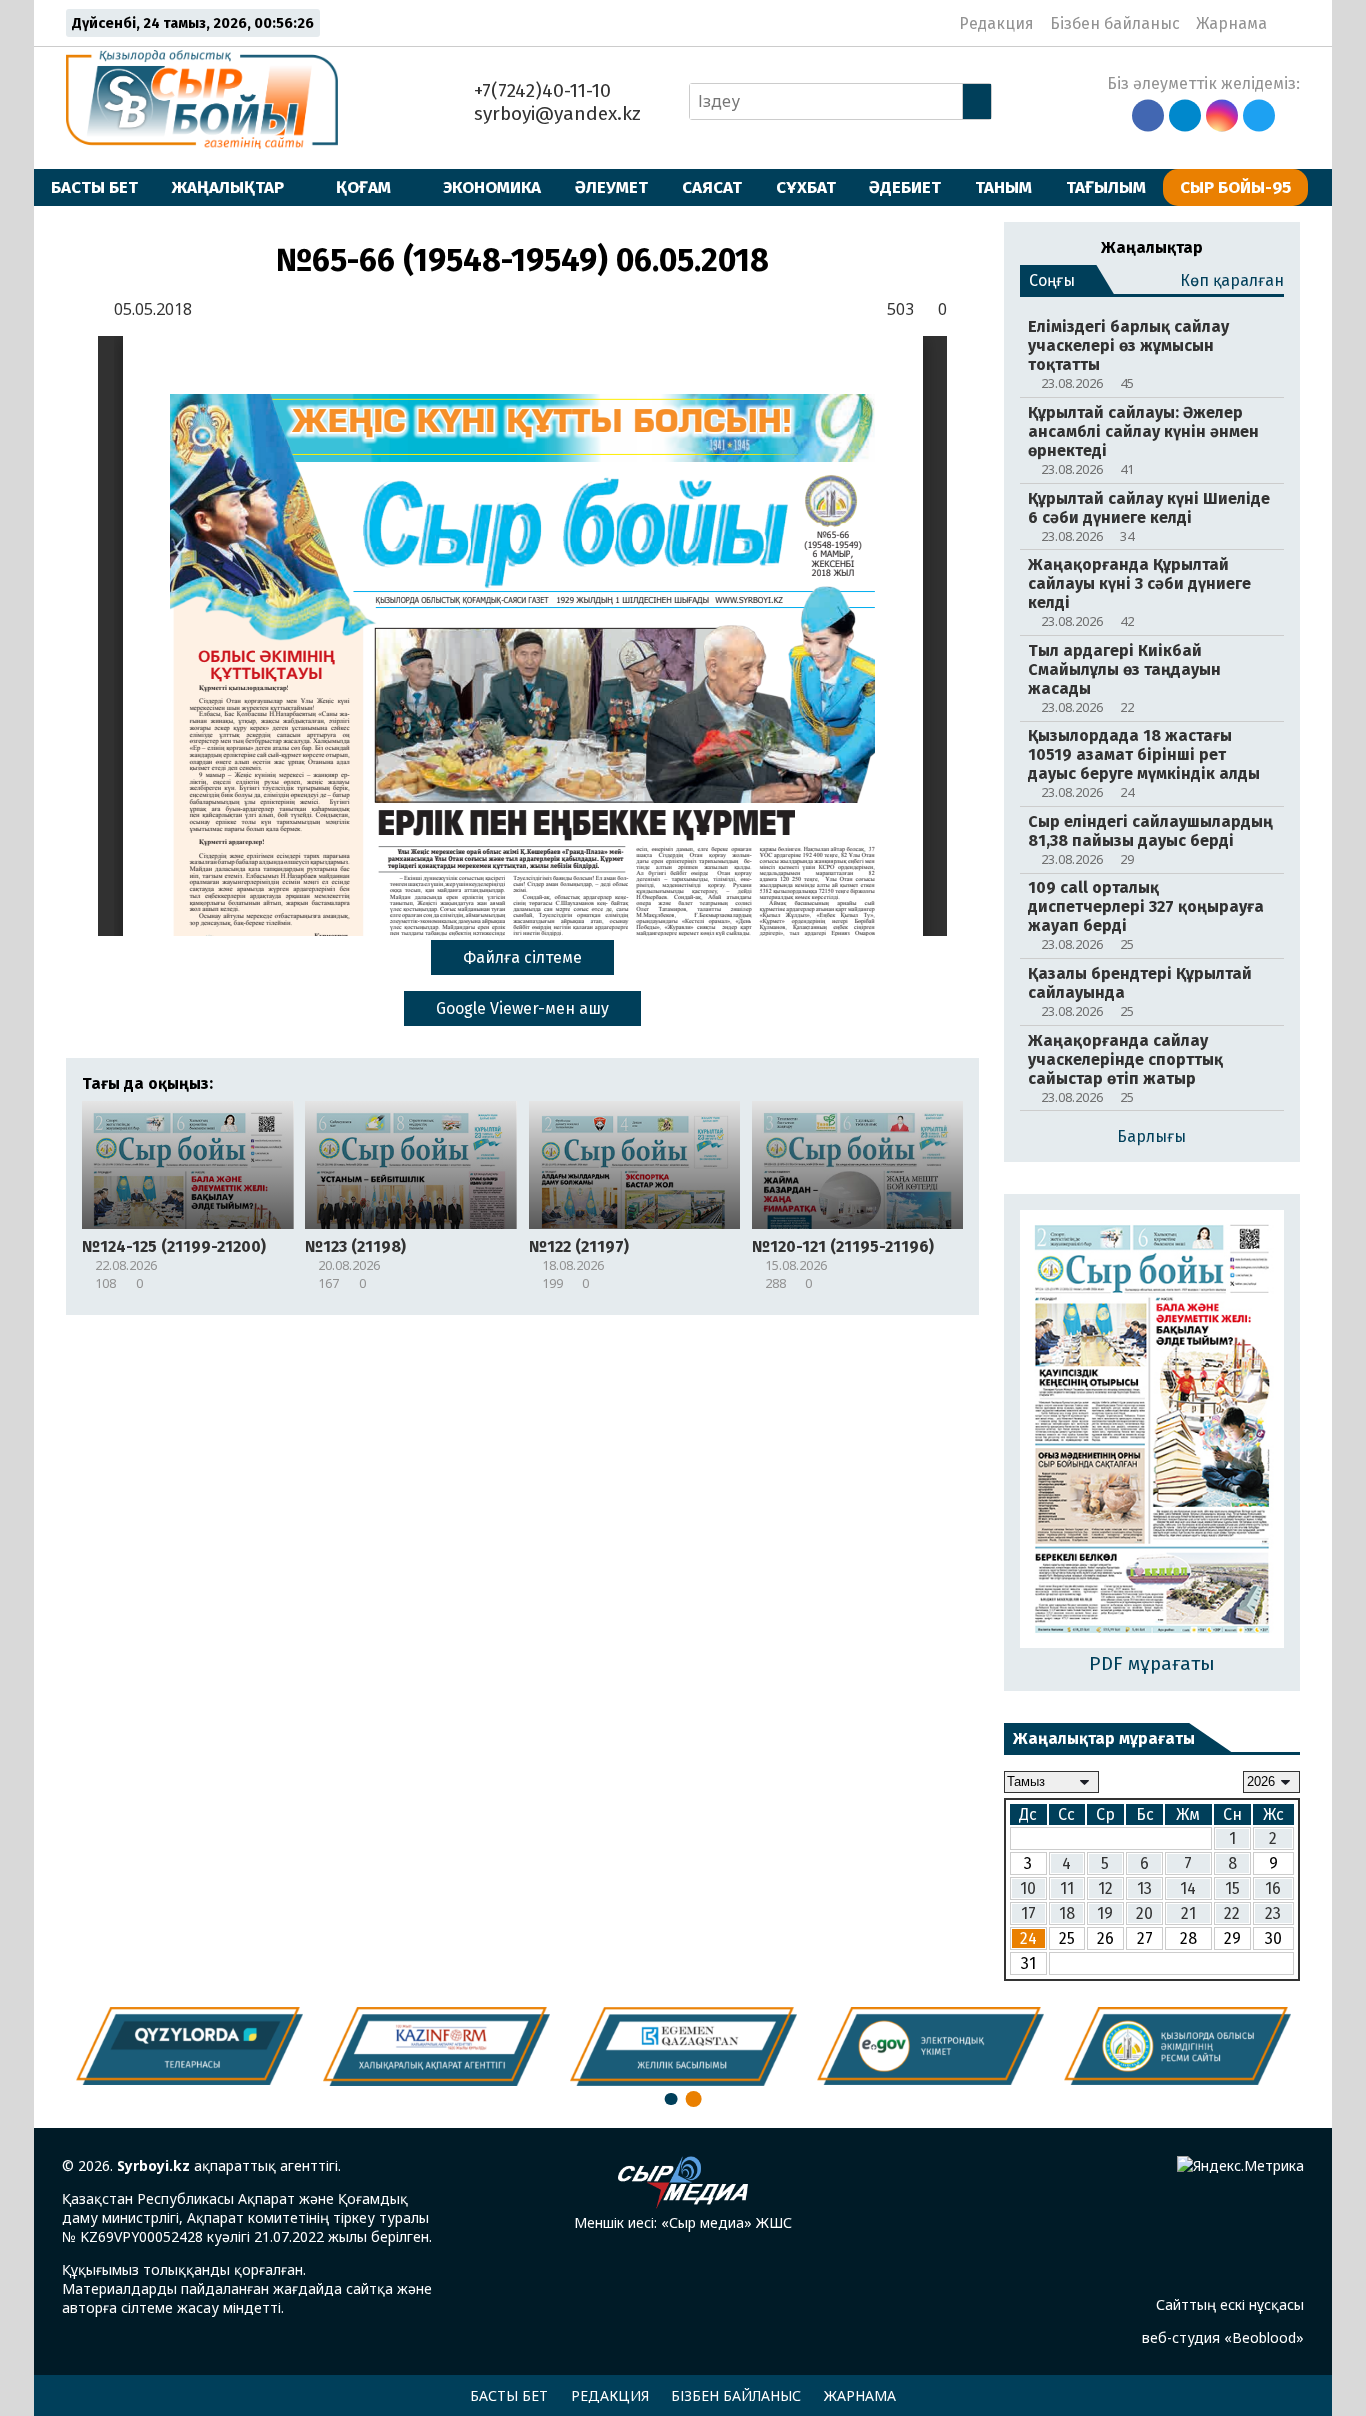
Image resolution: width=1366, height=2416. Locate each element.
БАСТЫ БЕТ (94, 187)
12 (1105, 1888)
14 (1188, 1888)
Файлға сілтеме (522, 957)
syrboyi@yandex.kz (555, 113)
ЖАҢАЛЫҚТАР (228, 187)
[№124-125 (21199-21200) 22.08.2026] (1152, 1430)
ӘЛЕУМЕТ (611, 187)
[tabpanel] (1177, 2046)
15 (1232, 1888)
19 (1105, 1913)
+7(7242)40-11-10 (540, 90)
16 (1273, 1888)
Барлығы (1151, 1136)
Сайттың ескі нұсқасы (1230, 2304)
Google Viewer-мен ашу (522, 1008)
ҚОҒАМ (363, 187)
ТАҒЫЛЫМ (1106, 187)
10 (1028, 1888)
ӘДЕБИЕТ (905, 187)
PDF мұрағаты (1152, 1663)
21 (1188, 1913)
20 (1144, 1913)
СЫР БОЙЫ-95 (1235, 187)
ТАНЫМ (1003, 187)
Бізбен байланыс (1115, 23)
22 (1232, 1913)
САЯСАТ (712, 187)
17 (1028, 1913)
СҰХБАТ (806, 187)
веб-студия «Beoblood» (1223, 2337)
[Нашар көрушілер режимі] (1288, 23)
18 (1067, 1913)
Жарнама (1231, 23)
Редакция (996, 23)
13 (1144, 1888)
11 (1067, 1888)
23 (1273, 1913)
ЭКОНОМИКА (492, 187)
